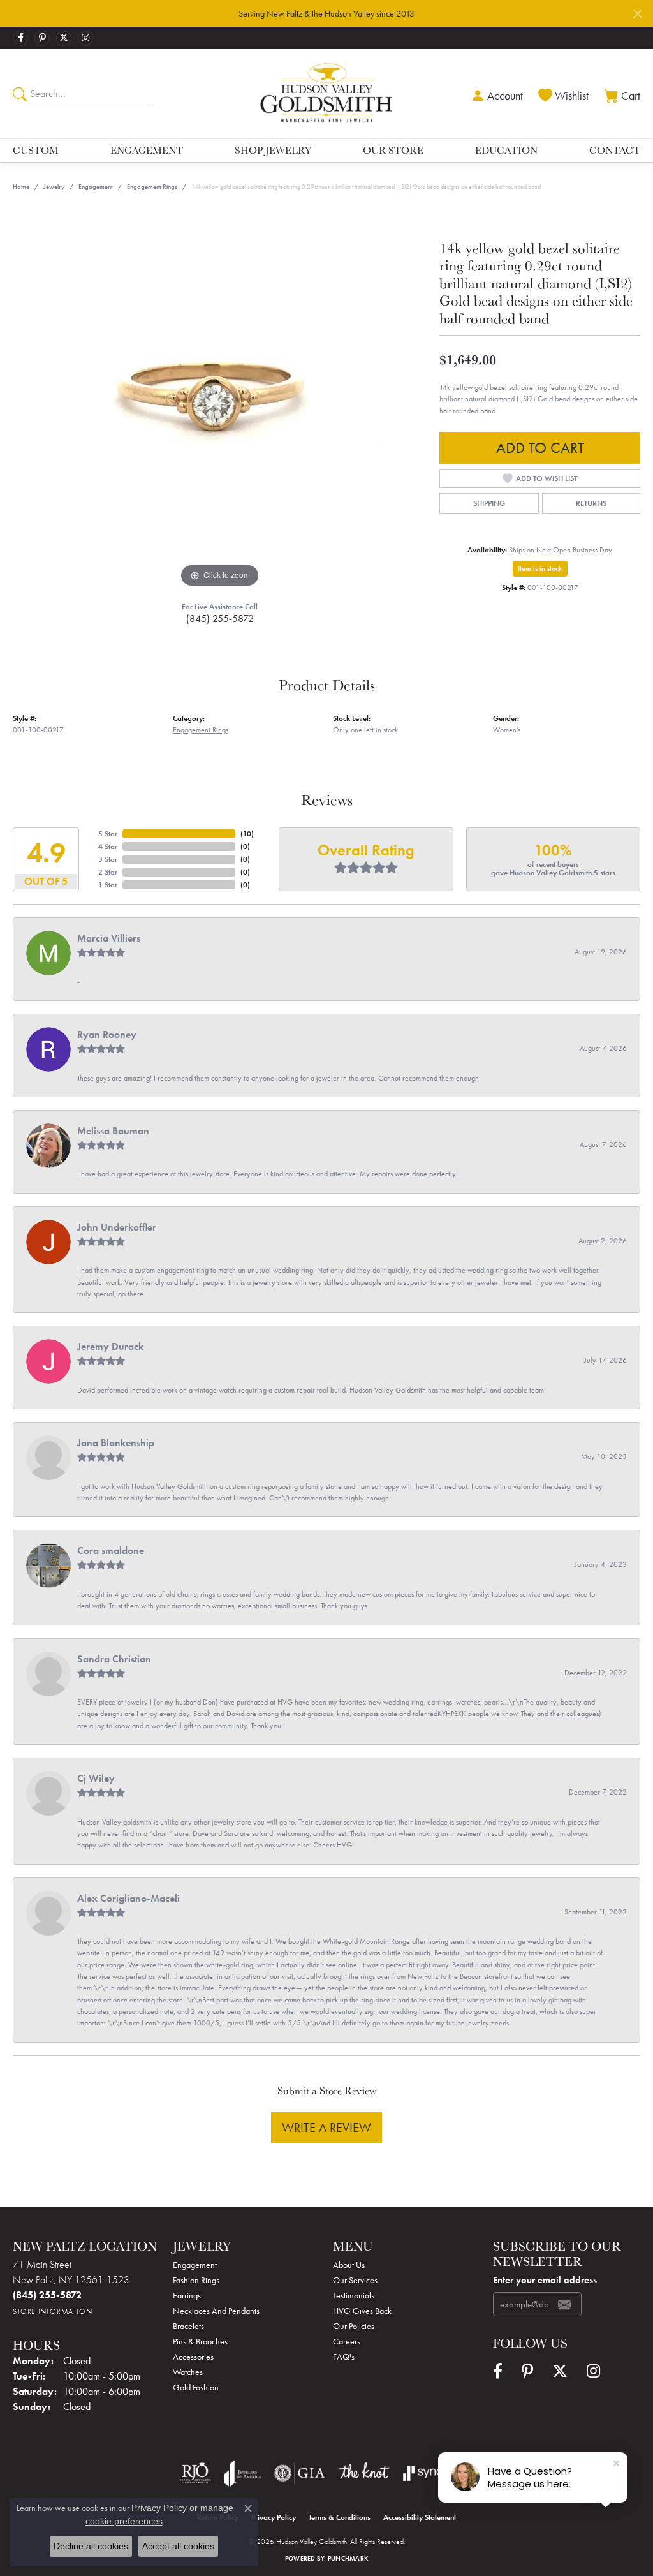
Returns (591, 503)
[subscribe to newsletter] (564, 2304)
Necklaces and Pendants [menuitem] (216, 2311)
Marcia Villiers (109, 938)
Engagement (147, 150)
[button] (495, 94)
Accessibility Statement (420, 2517)
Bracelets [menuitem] (188, 2326)
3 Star (108, 859)
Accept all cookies (178, 2546)
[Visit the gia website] (300, 2473)
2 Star (108, 872)
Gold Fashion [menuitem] (196, 2387)
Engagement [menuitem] (195, 2265)
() (247, 834)
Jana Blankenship (116, 1443)
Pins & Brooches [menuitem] (200, 2341)
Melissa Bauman (113, 1131)
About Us (349, 2265)
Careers (347, 2341)
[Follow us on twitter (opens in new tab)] (64, 38)
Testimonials (354, 2295)
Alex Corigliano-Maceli (128, 1898)
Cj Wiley (96, 1778)
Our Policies (354, 2326)
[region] (220, 399)
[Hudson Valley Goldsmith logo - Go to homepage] (326, 93)
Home (21, 187)
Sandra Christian (114, 1659)
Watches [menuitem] (188, 2372)
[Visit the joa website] (242, 2473)
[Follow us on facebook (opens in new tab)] (20, 38)
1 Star (108, 885)
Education (506, 150)
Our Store (393, 150)
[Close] (637, 14)
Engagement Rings (152, 187)
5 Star (108, 834)
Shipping (489, 503)
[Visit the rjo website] (195, 2473)
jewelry (54, 187)
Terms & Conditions (340, 2517)
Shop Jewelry (273, 150)
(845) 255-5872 (220, 618)
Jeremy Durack (110, 1346)
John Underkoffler (117, 1227)
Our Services (355, 2280)
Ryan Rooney (107, 1034)
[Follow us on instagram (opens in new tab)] (85, 38)
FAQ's (344, 2357)
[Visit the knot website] (364, 2473)
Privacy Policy (274, 2517)
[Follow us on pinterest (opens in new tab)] (42, 38)
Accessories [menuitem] (193, 2357)
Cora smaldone (111, 1551)
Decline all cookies (91, 2546)
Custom (36, 150)
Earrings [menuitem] (187, 2295)
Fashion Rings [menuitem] (196, 2280)
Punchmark (348, 2558)
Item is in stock (540, 568)
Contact (615, 150)
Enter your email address (545, 2280)
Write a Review (326, 2128)
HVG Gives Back (362, 2311)
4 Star (108, 847)
